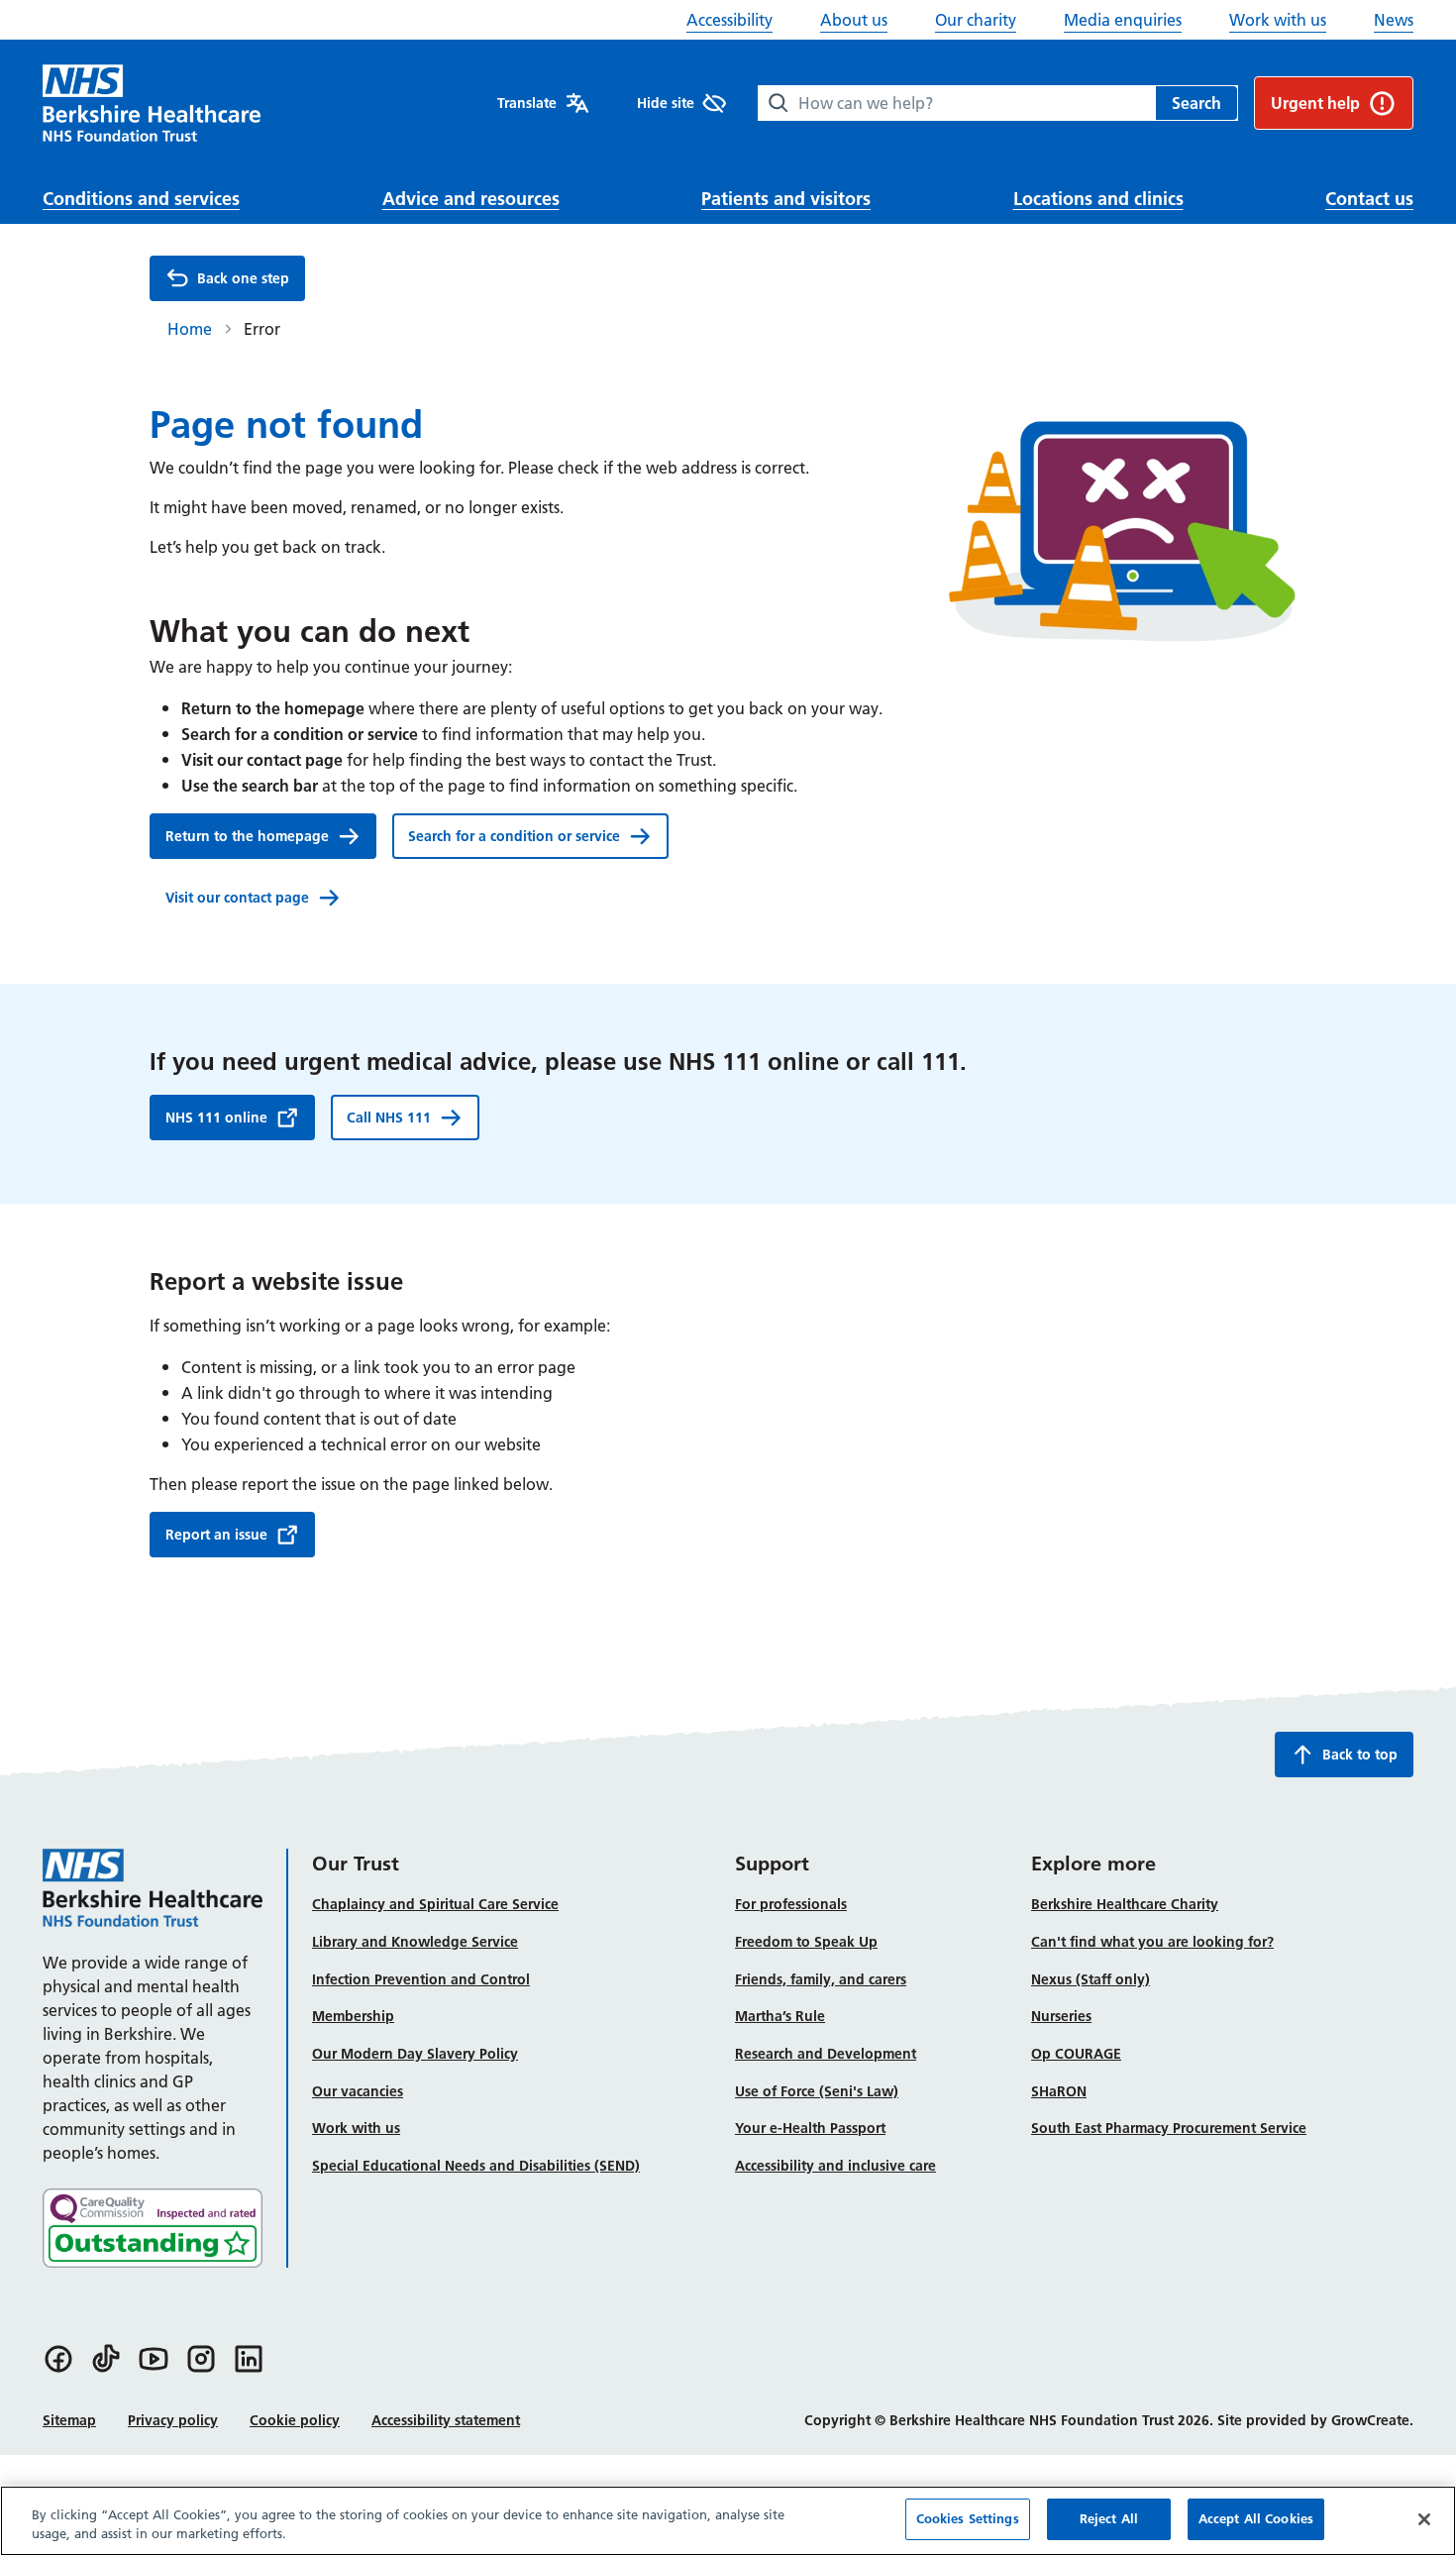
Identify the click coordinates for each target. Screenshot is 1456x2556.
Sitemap (69, 2420)
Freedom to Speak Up (806, 1942)
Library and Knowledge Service (415, 1942)
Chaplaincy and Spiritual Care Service (435, 1904)
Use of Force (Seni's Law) (817, 2091)
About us (854, 20)
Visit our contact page (237, 898)
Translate (527, 103)
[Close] (1424, 2519)
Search (1196, 103)
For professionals (791, 1904)
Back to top (1360, 1755)
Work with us (1278, 20)
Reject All (1109, 2518)
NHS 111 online (216, 1118)
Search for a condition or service (514, 836)
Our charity (976, 20)
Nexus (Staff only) (1091, 1979)
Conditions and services (141, 199)
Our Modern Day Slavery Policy (415, 2054)
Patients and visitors (786, 199)
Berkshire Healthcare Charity (1125, 1904)
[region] (728, 2521)
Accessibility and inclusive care (835, 2166)
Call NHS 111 (389, 1118)
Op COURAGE (1076, 2054)
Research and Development (826, 2054)
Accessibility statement (446, 2420)
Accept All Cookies (1256, 2518)
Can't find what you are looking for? (1152, 1942)
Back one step (243, 278)
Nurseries (1061, 2016)
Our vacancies (358, 2091)
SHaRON (1059, 2091)
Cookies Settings (968, 2518)
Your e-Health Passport (810, 2128)
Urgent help (1315, 103)
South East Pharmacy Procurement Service (1169, 2128)
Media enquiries (1123, 20)
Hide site (666, 103)
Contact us (1369, 199)
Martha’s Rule (780, 2016)
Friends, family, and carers (821, 1979)
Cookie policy (295, 2420)
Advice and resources (471, 199)
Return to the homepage (247, 836)
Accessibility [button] (729, 20)
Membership (353, 2016)
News (1394, 20)
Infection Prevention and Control (421, 1979)
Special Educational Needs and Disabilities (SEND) (476, 2166)
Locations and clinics (1098, 199)
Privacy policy (173, 2420)
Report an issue (216, 1535)
